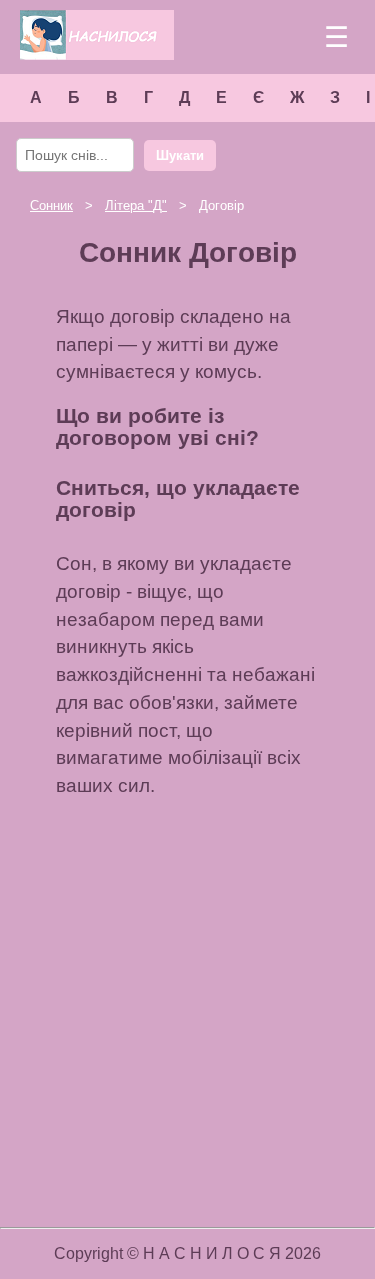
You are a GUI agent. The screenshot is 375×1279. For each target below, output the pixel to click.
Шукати (180, 155)
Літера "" (136, 205)
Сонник (51, 205)
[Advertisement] (187, 1011)
